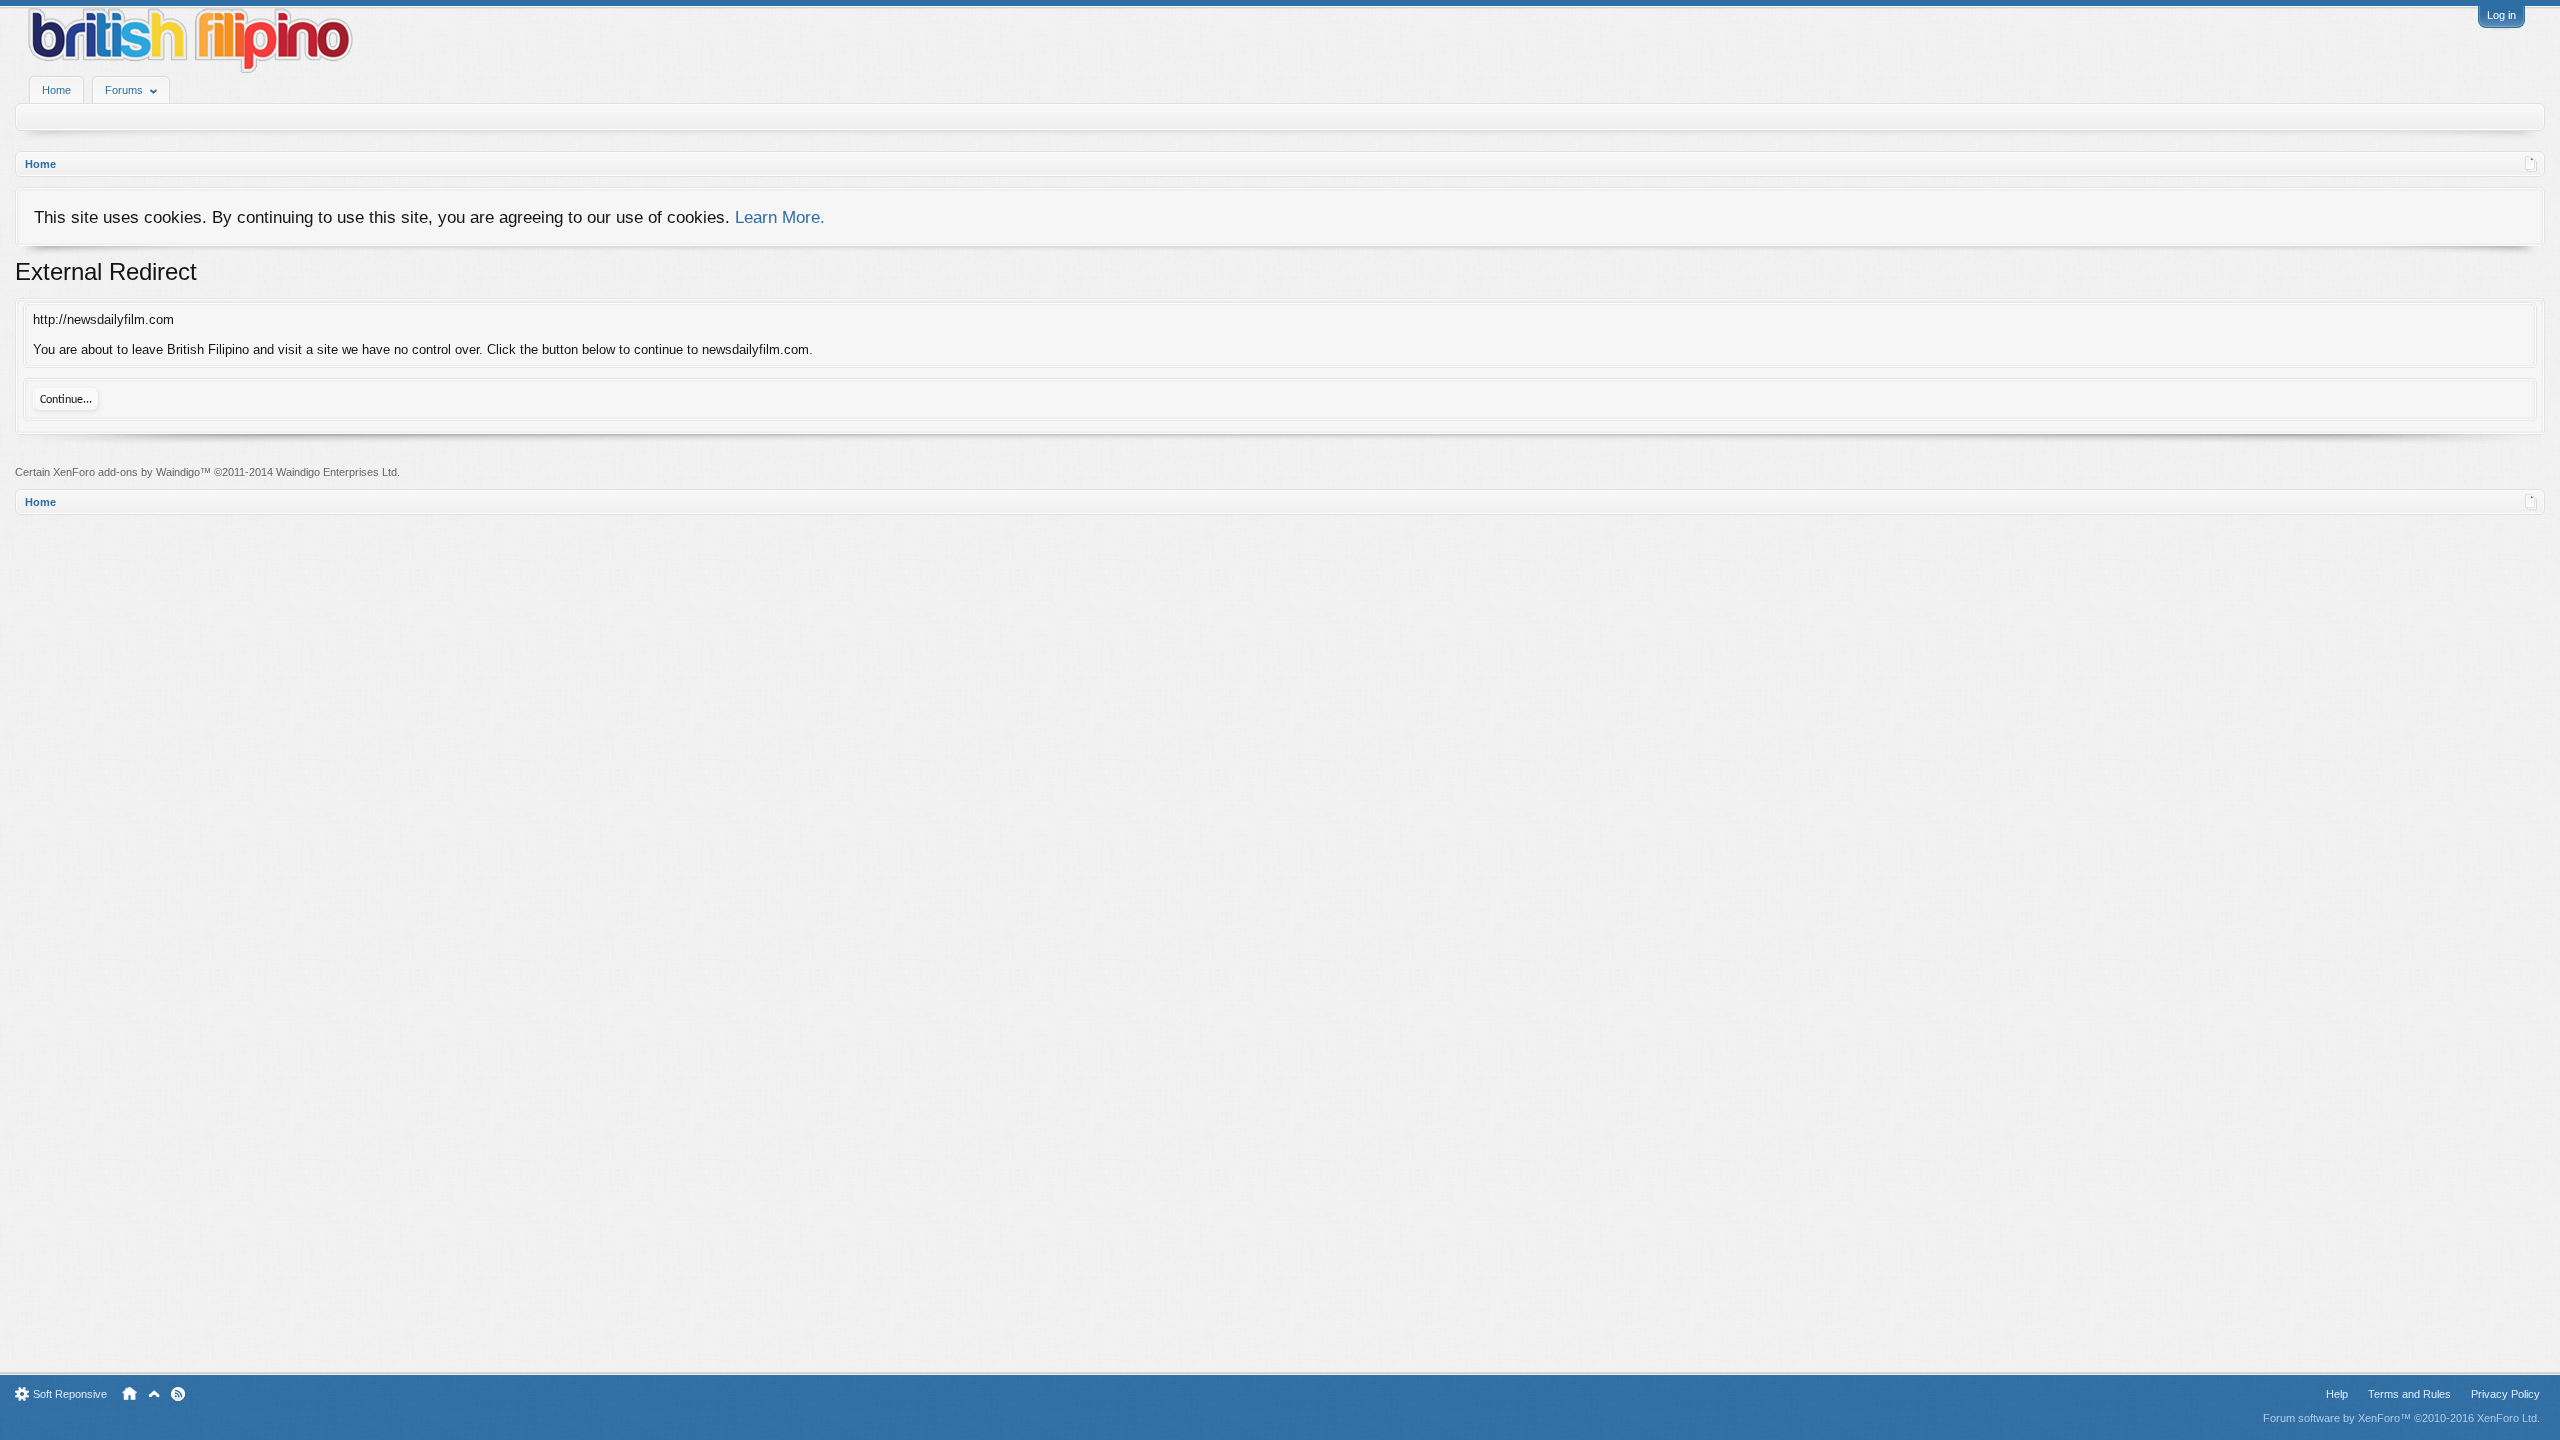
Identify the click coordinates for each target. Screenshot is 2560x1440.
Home (56, 90)
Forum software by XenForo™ (2401, 1418)
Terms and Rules (2409, 1394)
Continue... (66, 400)
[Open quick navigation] (2531, 164)
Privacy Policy (2505, 1394)
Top (154, 1394)
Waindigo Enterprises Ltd (336, 472)
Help (2337, 1394)
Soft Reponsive (70, 1394)
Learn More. (780, 217)
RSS (178, 1394)
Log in (2501, 15)
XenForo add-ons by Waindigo (126, 472)
